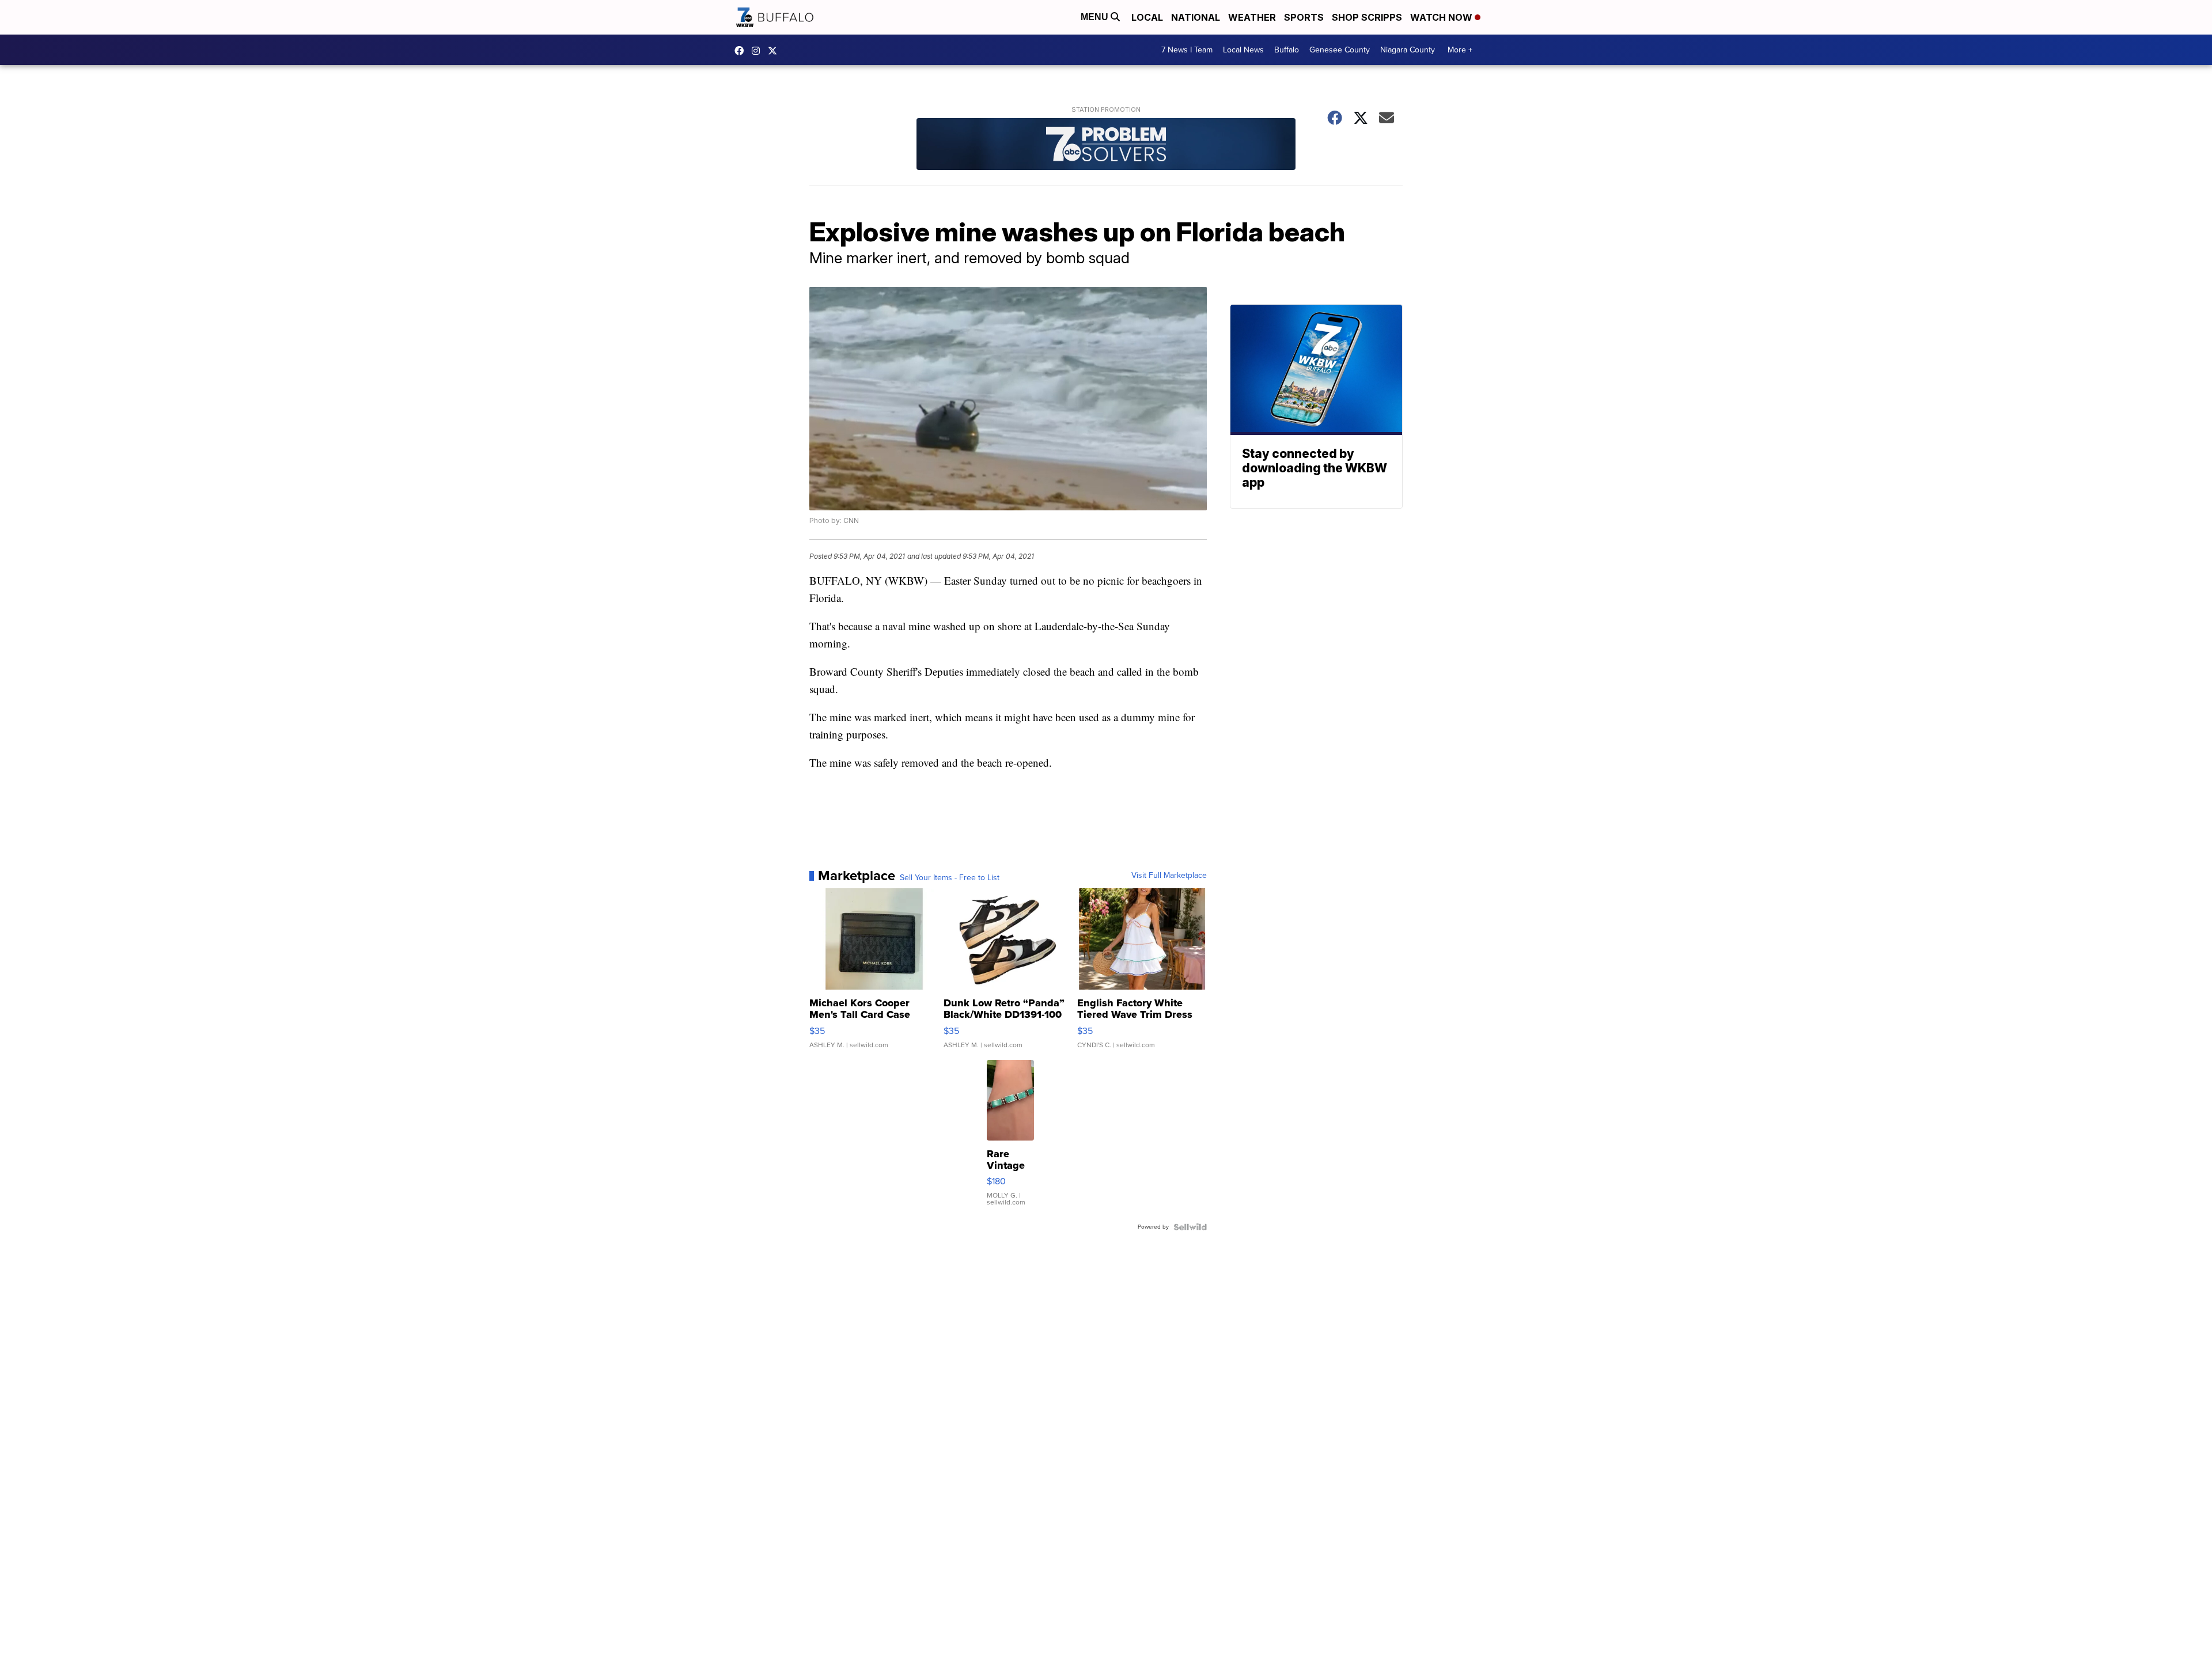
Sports (1304, 17)
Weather (1252, 17)
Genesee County (1340, 50)
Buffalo (1287, 50)
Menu (1096, 17)
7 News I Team (1187, 50)
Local (1147, 17)
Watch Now (1442, 17)
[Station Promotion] (1106, 145)
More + (1460, 50)
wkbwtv (742, 51)
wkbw (759, 51)
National (1196, 17)
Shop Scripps (1367, 17)
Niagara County (1408, 50)
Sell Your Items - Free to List (950, 878)
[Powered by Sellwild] (1190, 1227)
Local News (1243, 50)
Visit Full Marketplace (1169, 876)
